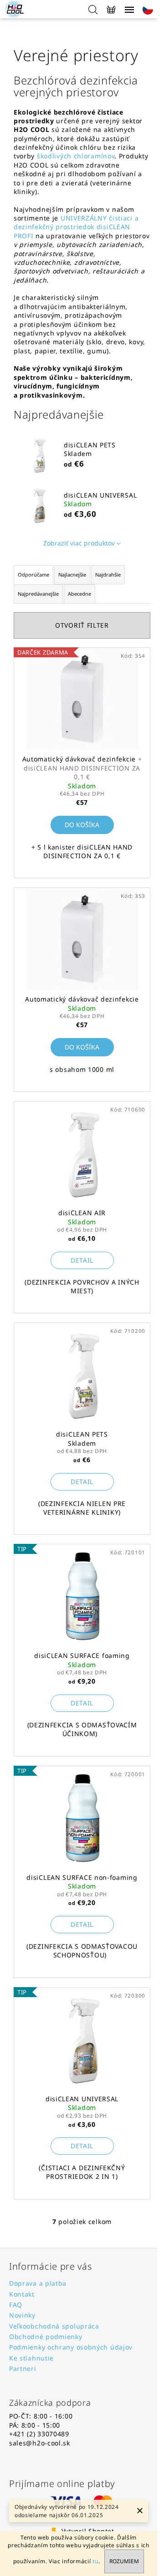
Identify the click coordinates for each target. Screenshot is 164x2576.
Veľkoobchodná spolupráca (54, 2326)
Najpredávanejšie (38, 594)
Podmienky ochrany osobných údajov (71, 2347)
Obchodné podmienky (46, 2337)
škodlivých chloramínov (76, 156)
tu (95, 2561)
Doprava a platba (38, 2283)
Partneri (23, 2369)
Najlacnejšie (72, 574)
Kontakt (22, 2294)
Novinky (22, 2315)
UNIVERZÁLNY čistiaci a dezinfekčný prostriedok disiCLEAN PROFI (76, 227)
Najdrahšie (108, 574)
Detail (82, 1260)
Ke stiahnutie (31, 2358)
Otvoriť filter (82, 625)
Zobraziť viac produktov (79, 543)
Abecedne (79, 594)
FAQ (16, 2305)
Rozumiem (124, 2561)
